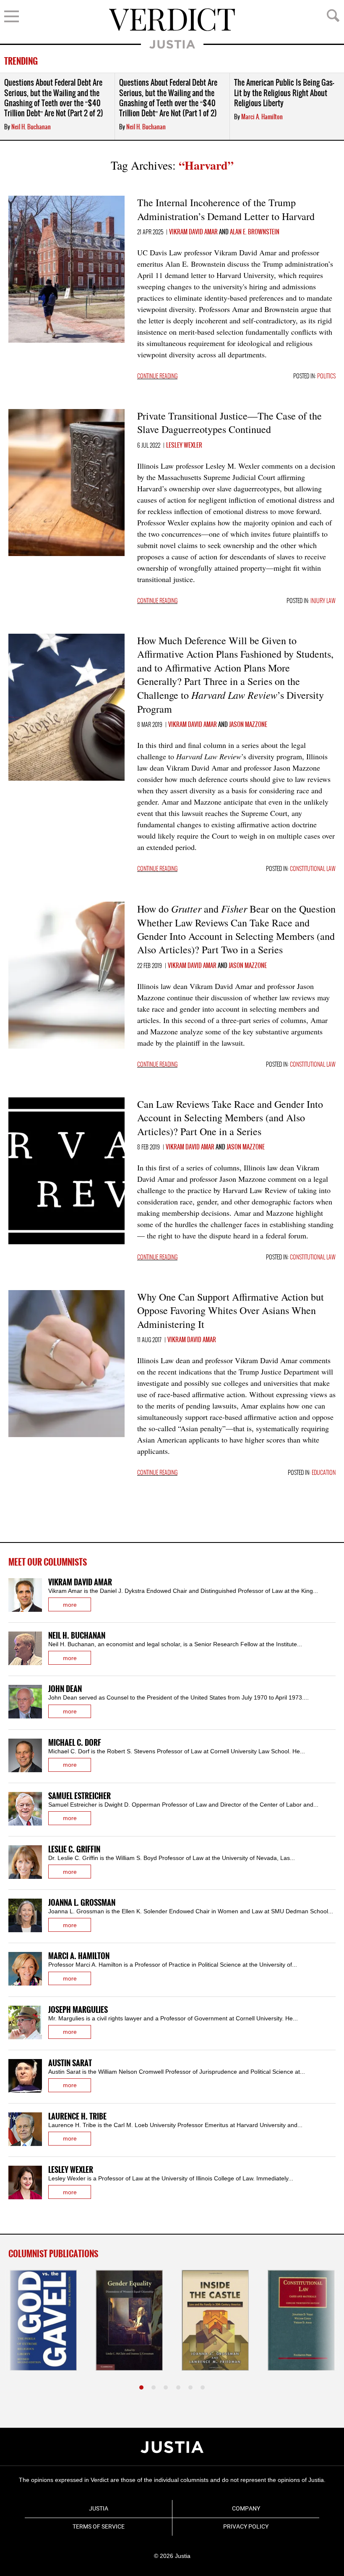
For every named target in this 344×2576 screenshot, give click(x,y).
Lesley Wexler (184, 446)
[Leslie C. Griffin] (25, 1862)
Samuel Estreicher (79, 1796)
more (70, 1605)
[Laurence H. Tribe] (25, 2129)
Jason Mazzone (248, 725)
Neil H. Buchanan (31, 127)
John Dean (65, 1689)
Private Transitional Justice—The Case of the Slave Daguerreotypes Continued (229, 422)
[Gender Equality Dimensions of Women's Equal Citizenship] (129, 2320)
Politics (326, 376)
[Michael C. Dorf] (25, 1755)
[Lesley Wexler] (25, 2183)
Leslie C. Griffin (74, 1850)
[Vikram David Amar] (25, 1595)
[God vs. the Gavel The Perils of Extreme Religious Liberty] (43, 2320)
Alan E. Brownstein (255, 232)
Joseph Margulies (78, 2010)
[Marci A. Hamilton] (25, 1969)
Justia (172, 44)
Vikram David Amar (193, 232)
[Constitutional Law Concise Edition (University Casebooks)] (301, 2320)
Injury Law (323, 601)
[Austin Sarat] (25, 2076)
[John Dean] (25, 1702)
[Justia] (172, 2447)
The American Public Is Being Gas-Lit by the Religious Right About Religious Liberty (284, 93)
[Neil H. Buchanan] (25, 1648)
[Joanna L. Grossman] (25, 1915)
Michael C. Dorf (75, 1743)
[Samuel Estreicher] (25, 1809)
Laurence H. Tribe (77, 2117)
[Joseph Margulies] (25, 2023)
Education (324, 1473)
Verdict (172, 20)
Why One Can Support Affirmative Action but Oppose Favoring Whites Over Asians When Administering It (231, 1310)
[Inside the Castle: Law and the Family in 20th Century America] (215, 2320)
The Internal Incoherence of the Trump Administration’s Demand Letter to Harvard (226, 209)
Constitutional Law (313, 869)
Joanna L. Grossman (82, 1903)
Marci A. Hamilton (262, 117)
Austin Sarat (70, 2063)
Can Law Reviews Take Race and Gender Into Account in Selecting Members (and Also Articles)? (230, 1118)
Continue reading (157, 376)
